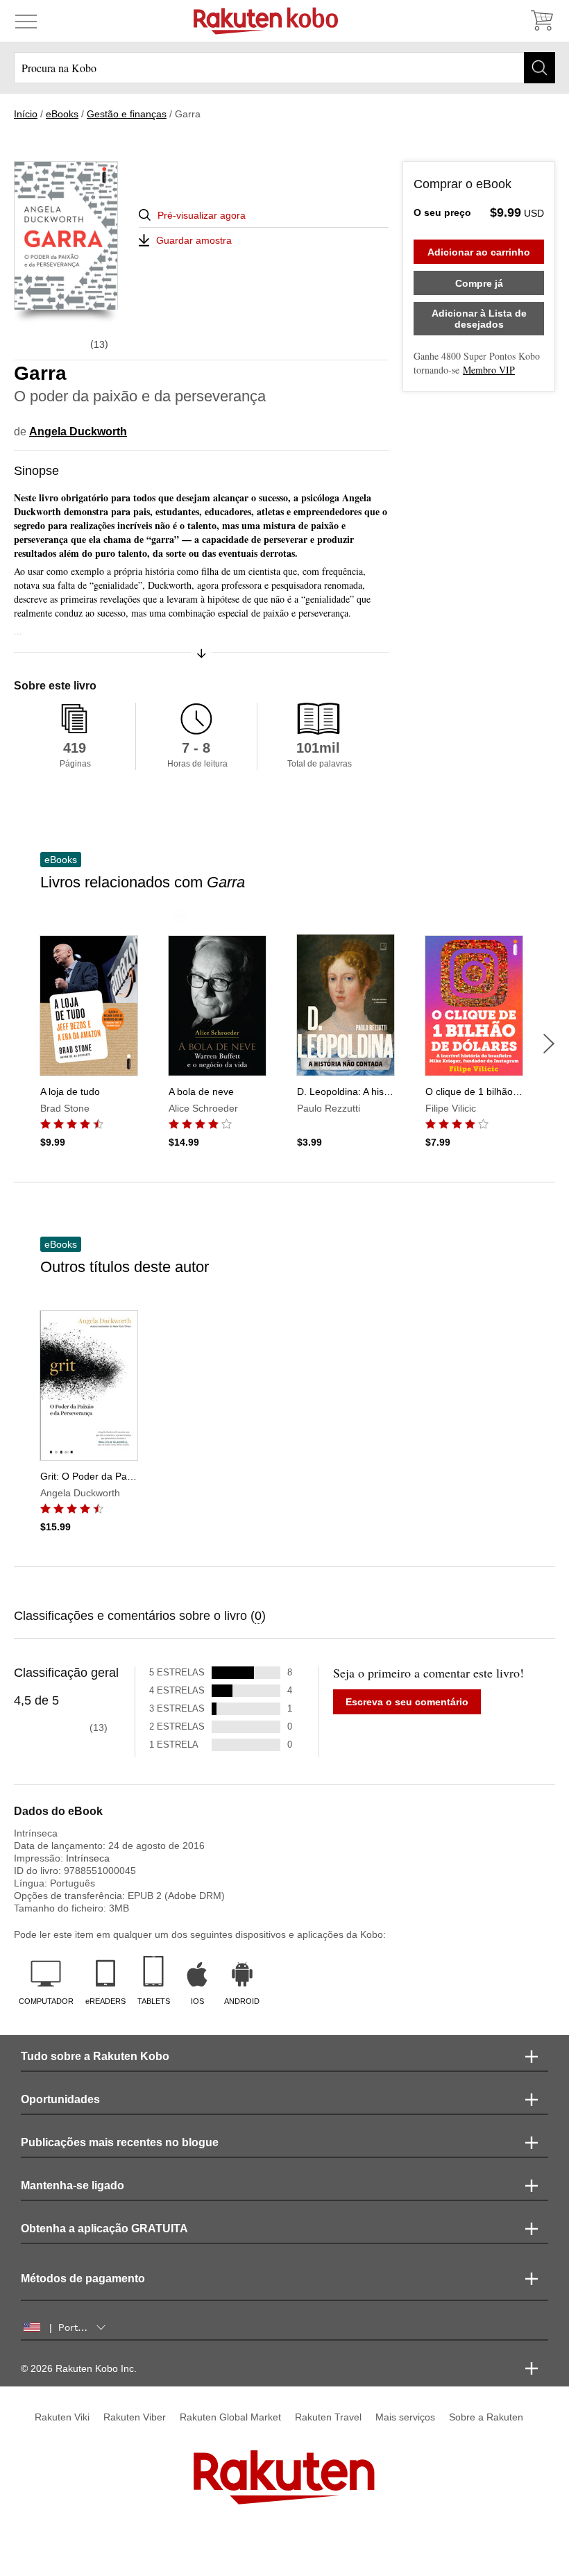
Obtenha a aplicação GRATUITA (104, 2228)
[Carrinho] (541, 21)
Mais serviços (405, 2417)
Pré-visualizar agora (202, 215)
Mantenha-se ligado (73, 2185)
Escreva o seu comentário (407, 1702)
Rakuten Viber (135, 2417)
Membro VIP (489, 370)
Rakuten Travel (328, 2417)
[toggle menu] (26, 21)
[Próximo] (549, 1044)
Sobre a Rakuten (486, 2417)
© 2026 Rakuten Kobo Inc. (79, 2368)
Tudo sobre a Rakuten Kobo (95, 2056)
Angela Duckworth (78, 432)
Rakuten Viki (62, 2417)
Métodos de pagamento (83, 2278)
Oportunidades (60, 2099)
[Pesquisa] (540, 68)
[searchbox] (284, 68)
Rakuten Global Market (230, 2417)
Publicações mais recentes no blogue (120, 2142)
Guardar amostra (194, 240)
